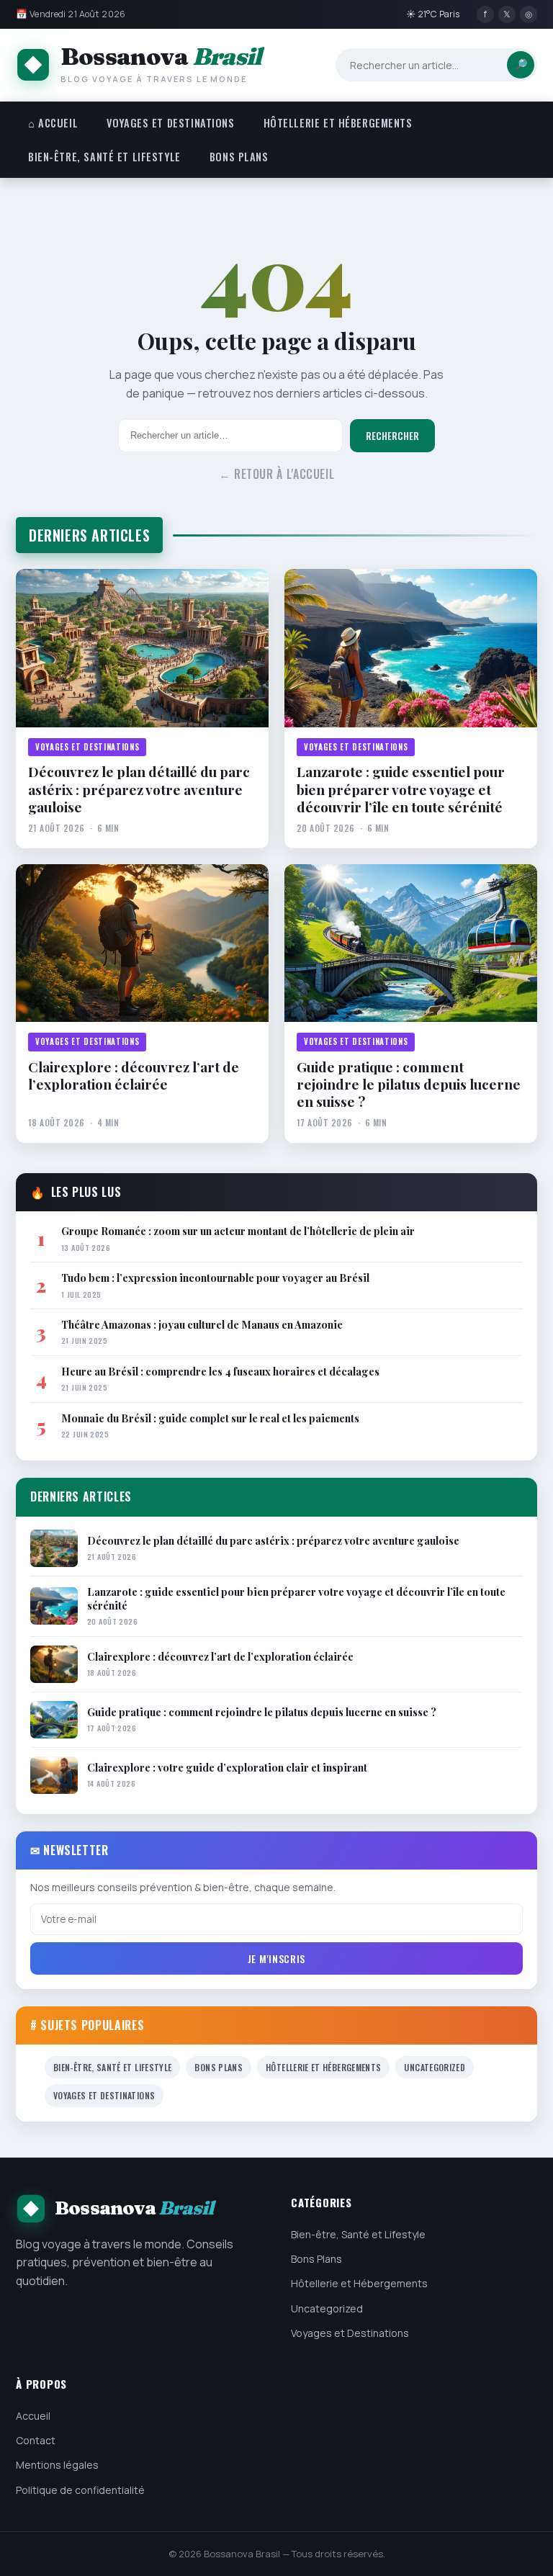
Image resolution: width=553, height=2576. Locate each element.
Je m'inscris (276, 1958)
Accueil (33, 2416)
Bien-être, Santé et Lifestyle (104, 157)
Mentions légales (57, 2465)
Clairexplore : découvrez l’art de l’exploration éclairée (134, 1076)
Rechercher (392, 436)
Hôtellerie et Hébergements (338, 123)
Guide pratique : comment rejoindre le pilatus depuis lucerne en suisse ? (409, 1084)
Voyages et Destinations (170, 123)
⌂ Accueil (53, 123)
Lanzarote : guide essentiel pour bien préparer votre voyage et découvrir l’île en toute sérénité (401, 789)
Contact (36, 2440)
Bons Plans (239, 157)
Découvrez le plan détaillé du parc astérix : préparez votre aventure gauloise (139, 789)
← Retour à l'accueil (277, 474)
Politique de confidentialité (80, 2490)
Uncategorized (435, 2067)
